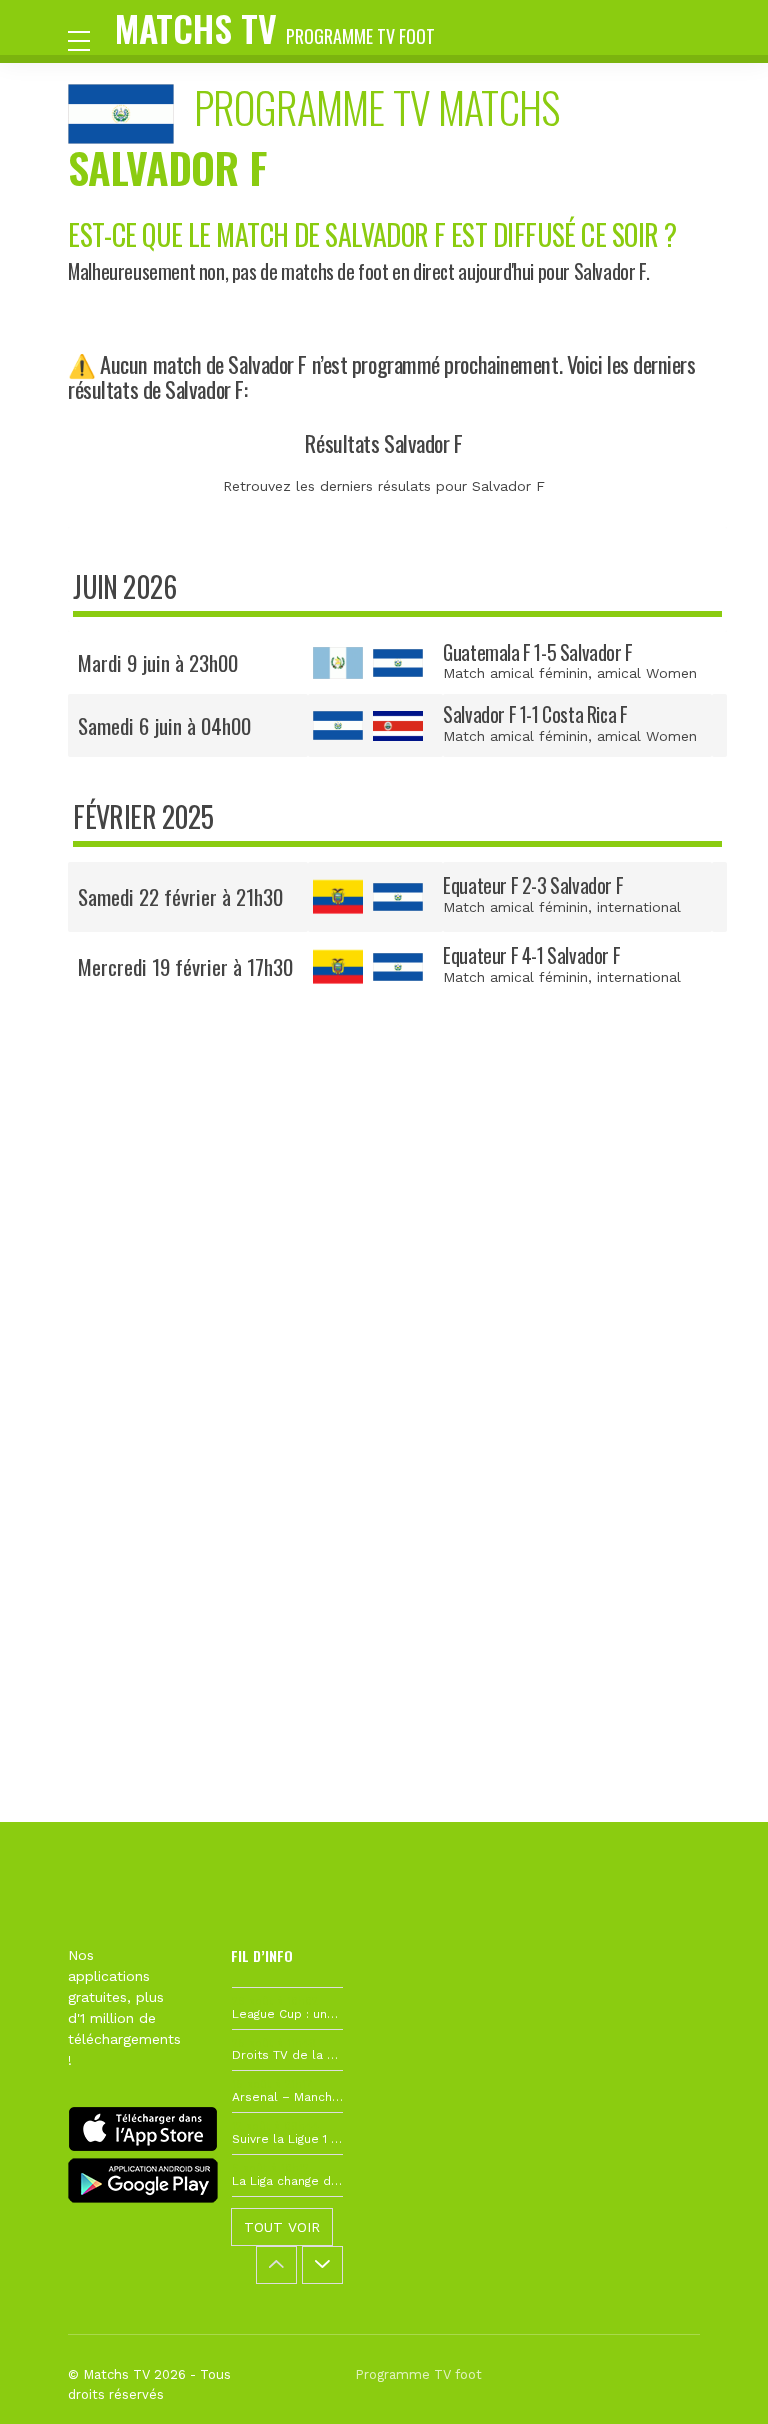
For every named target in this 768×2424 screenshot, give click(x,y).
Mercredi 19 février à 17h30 (185, 966)
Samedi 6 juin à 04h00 (164, 725)
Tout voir (282, 2227)
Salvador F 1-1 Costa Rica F (535, 714)
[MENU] (89, 39)
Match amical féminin (515, 673)
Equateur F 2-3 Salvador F (533, 885)
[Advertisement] (384, 1312)
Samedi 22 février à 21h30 (180, 896)
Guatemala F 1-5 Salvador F (538, 652)
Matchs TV (275, 27)
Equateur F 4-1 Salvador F (531, 955)
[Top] (714, 2380)
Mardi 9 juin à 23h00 (158, 662)
